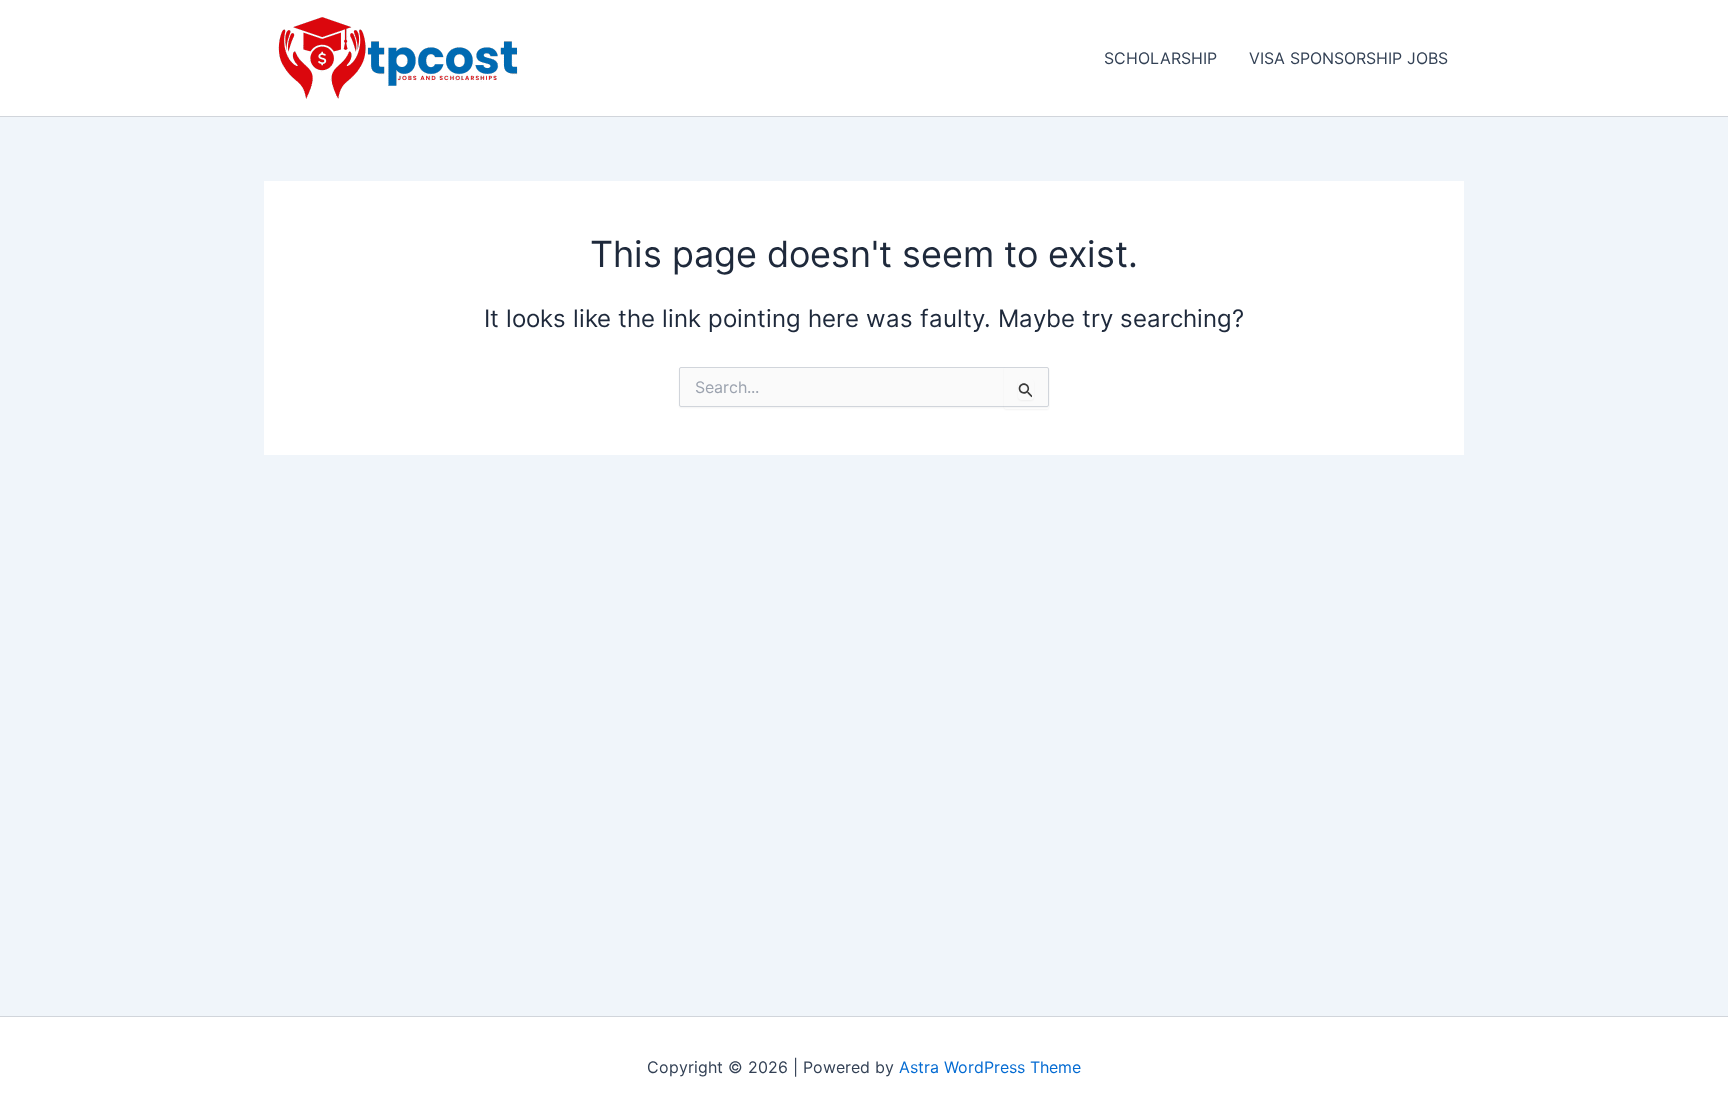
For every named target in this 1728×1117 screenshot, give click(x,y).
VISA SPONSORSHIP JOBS (1348, 58)
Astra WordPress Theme (990, 1067)
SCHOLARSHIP (1160, 58)
